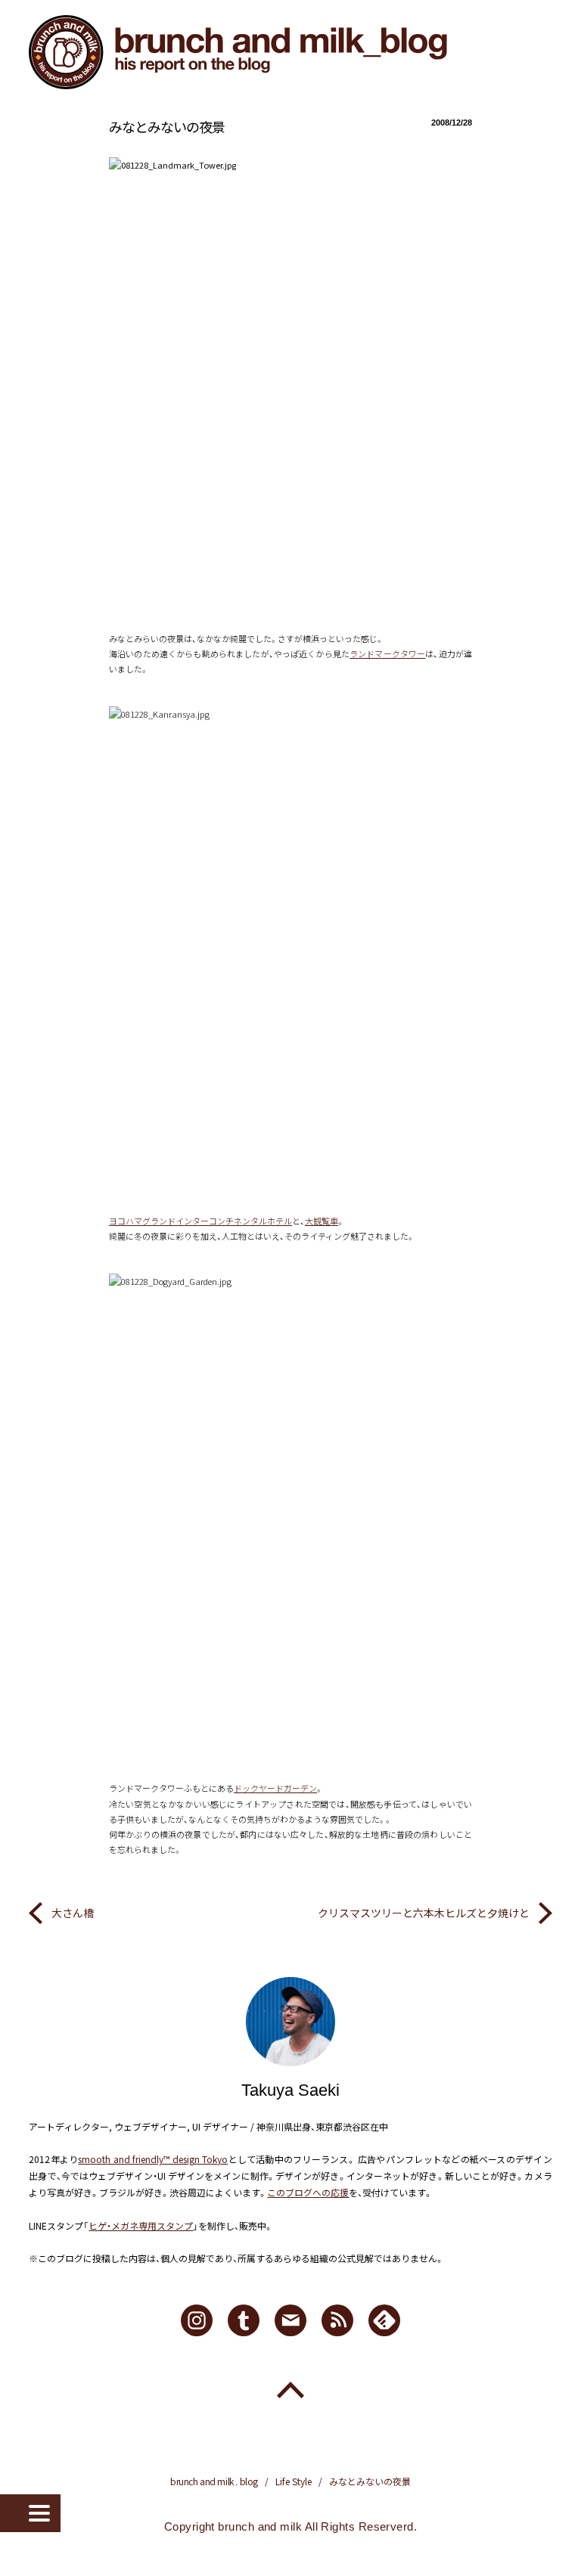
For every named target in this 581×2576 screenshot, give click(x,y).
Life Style (294, 2481)
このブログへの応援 (308, 2192)
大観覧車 (322, 1221)
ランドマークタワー (387, 653)
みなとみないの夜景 (167, 126)
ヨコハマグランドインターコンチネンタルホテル (200, 1221)
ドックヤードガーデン (275, 1788)
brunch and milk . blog (214, 2481)
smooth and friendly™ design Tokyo (153, 2159)
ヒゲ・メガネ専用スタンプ (141, 2225)
